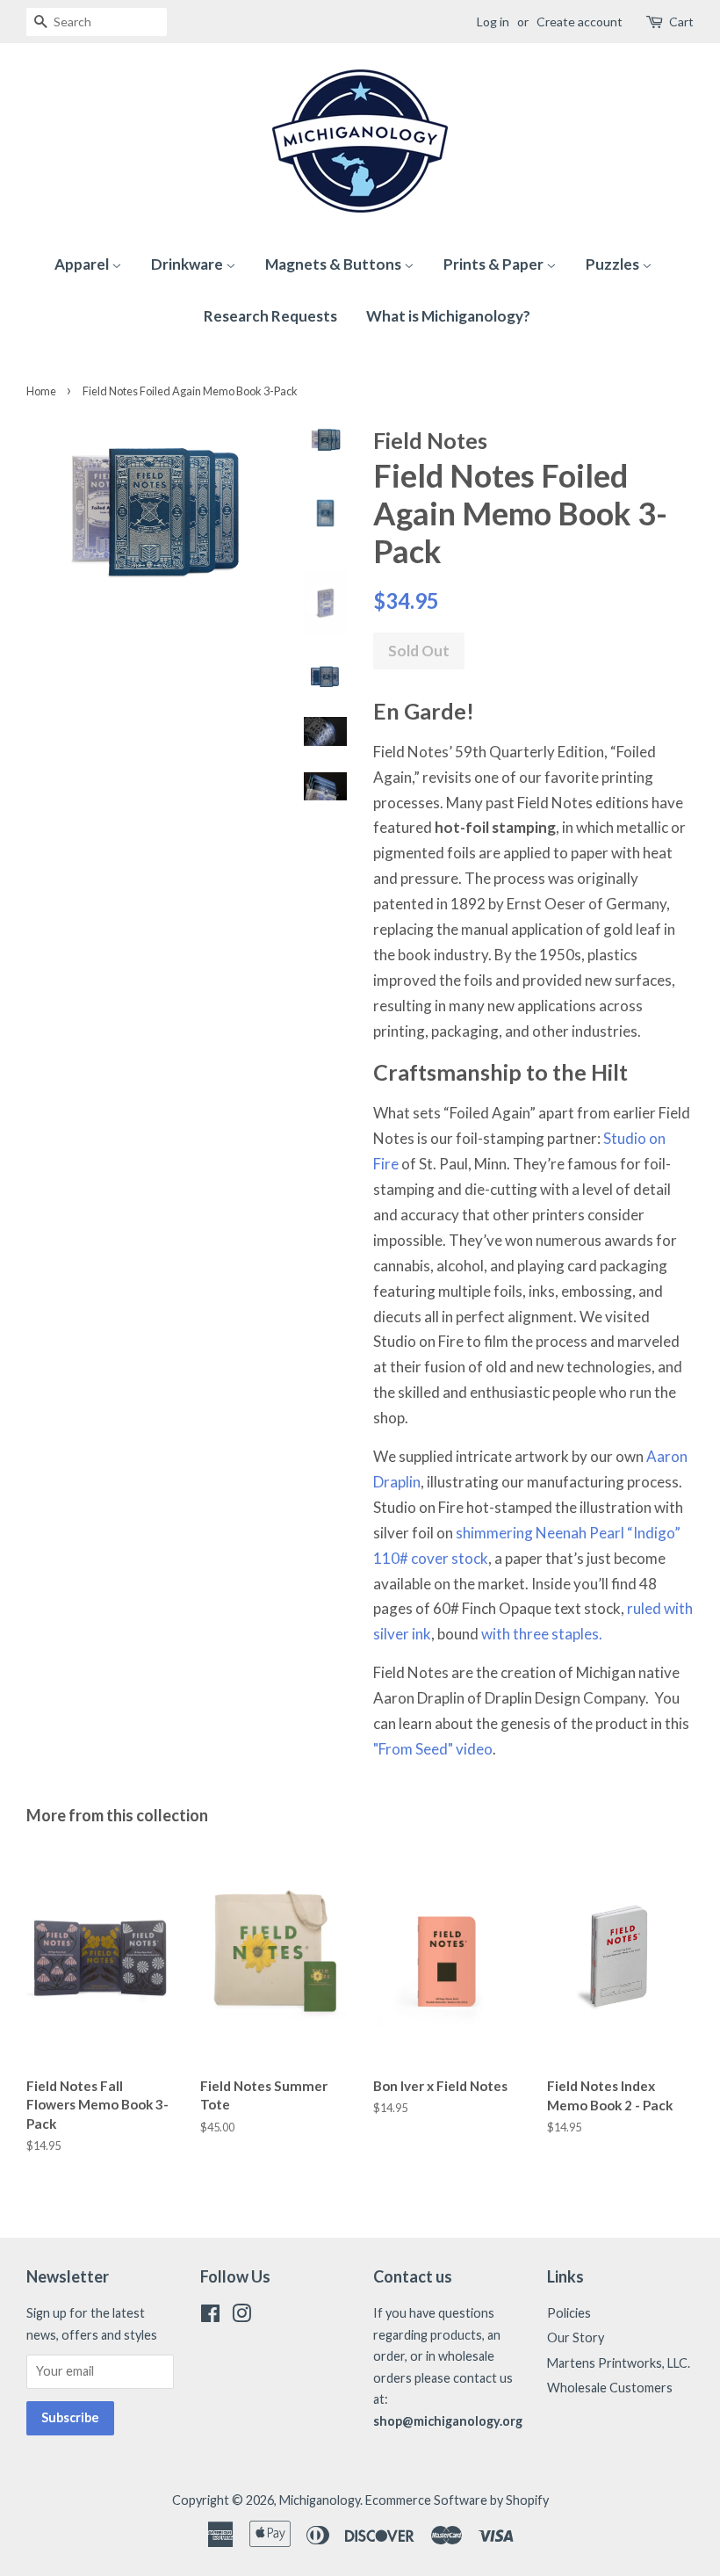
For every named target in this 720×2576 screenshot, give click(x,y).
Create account (580, 22)
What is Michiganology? (448, 316)
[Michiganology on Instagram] (241, 2316)
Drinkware (188, 264)
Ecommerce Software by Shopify (457, 2500)
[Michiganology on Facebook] (210, 2316)
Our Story (576, 2337)
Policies (569, 2313)
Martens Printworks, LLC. (619, 2363)
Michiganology (320, 2500)
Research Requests (270, 316)
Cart (681, 22)
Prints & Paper (495, 264)
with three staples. (542, 1634)
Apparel (83, 264)
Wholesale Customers (610, 2388)
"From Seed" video (433, 1749)
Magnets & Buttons (335, 264)
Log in (493, 22)
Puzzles (614, 264)
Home (41, 391)
